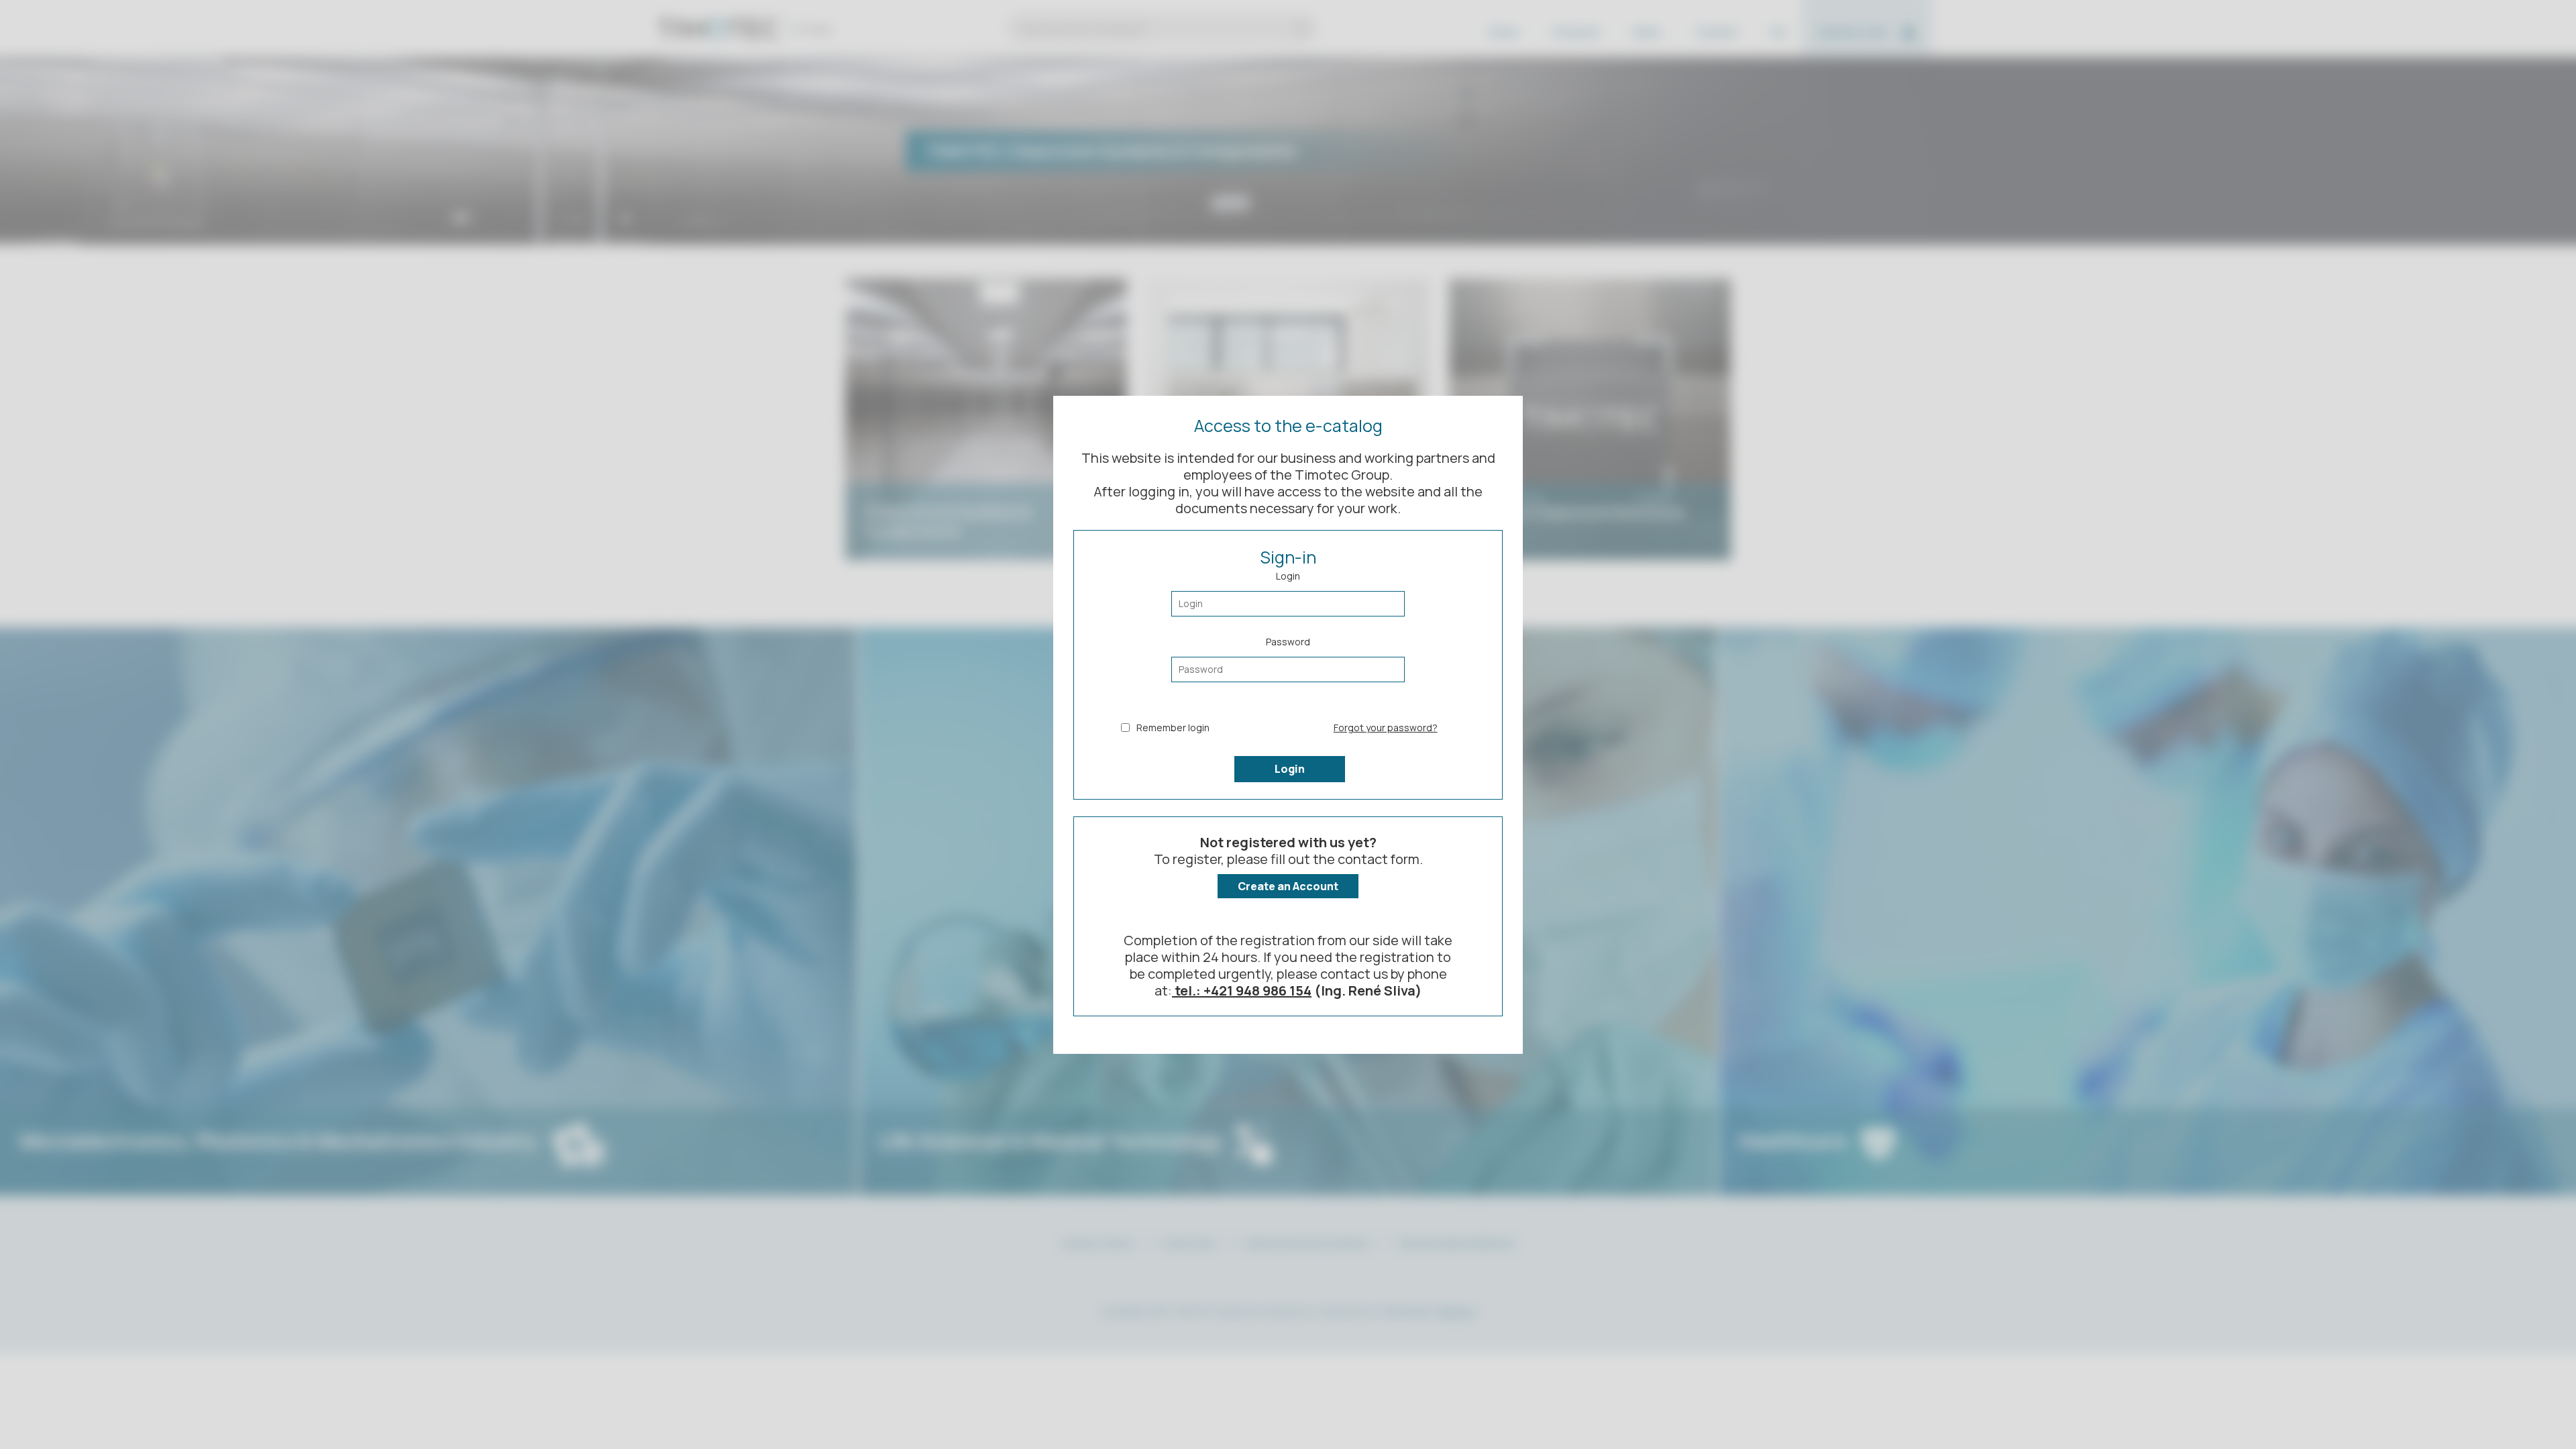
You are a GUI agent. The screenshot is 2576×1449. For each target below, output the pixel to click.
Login (1288, 576)
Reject (1461, 1406)
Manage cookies (1461, 1371)
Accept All (1461, 1336)
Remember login (1173, 728)
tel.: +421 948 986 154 (1242, 990)
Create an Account (1288, 886)
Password (1288, 642)
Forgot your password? (1386, 728)
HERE (1273, 1376)
